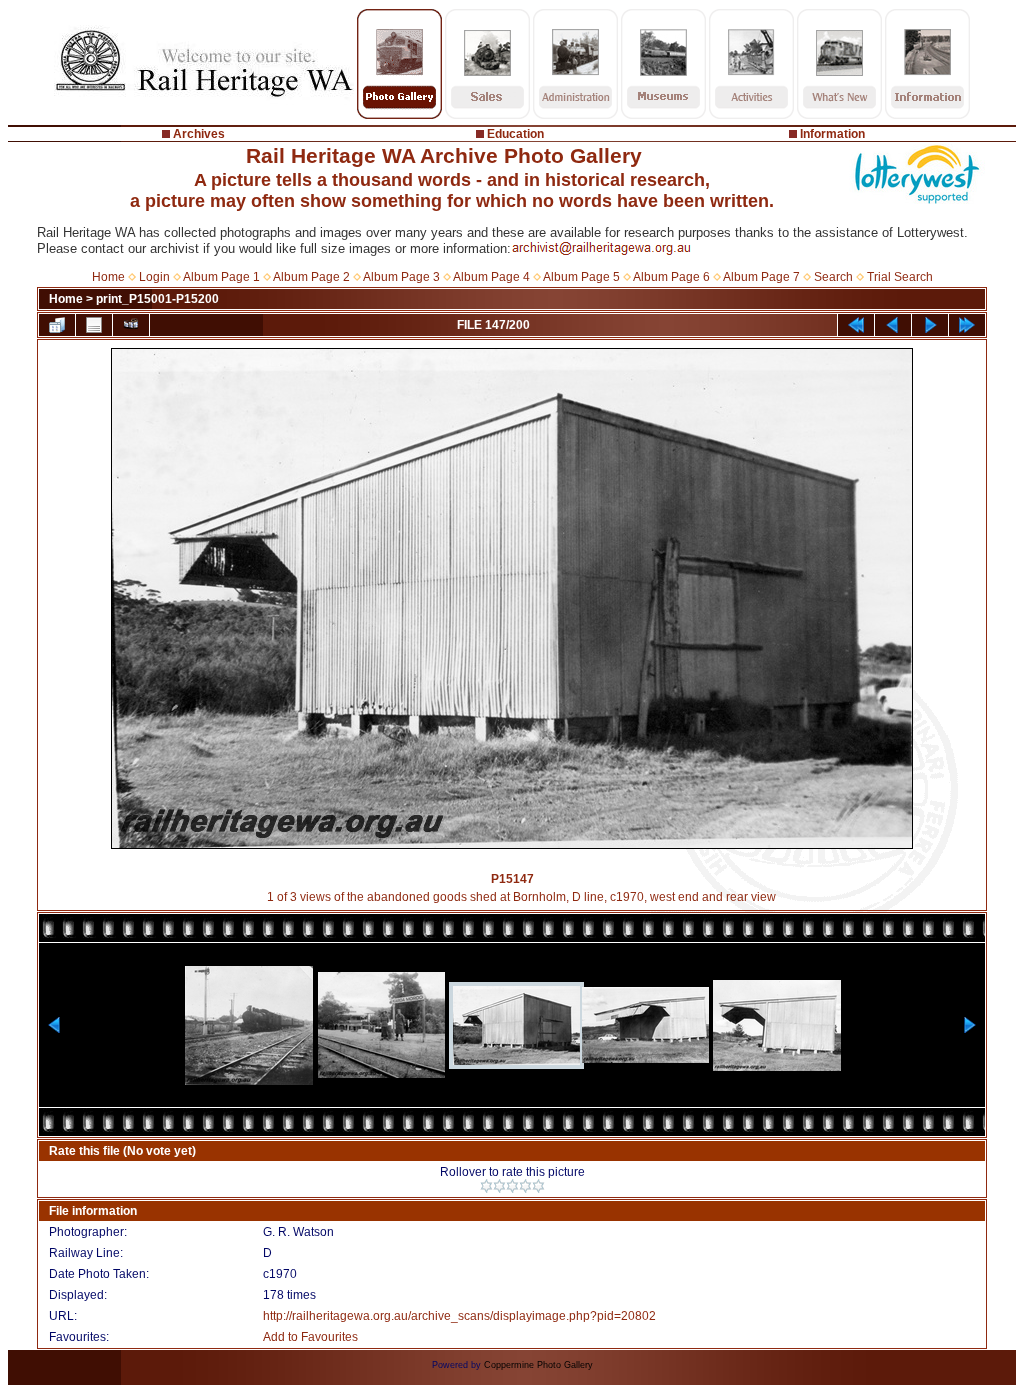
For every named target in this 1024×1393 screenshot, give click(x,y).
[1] (486, 1186)
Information (832, 134)
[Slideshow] (131, 325)
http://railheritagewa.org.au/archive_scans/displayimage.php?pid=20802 (459, 1316)
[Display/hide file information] (94, 325)
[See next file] (930, 325)
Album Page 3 (401, 277)
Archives (199, 134)
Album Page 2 (311, 277)
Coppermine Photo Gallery (538, 1365)
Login (154, 277)
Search (833, 277)
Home (108, 277)
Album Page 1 (221, 277)
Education (515, 134)
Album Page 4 (491, 277)
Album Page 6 (671, 277)
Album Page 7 (761, 277)
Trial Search (900, 277)
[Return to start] (856, 325)
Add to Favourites (310, 1337)
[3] (512, 1186)
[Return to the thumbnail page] (57, 325)
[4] (525, 1186)
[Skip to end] (967, 325)
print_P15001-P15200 (157, 299)
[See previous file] (893, 325)
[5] (538, 1186)
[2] (499, 1186)
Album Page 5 (581, 277)
